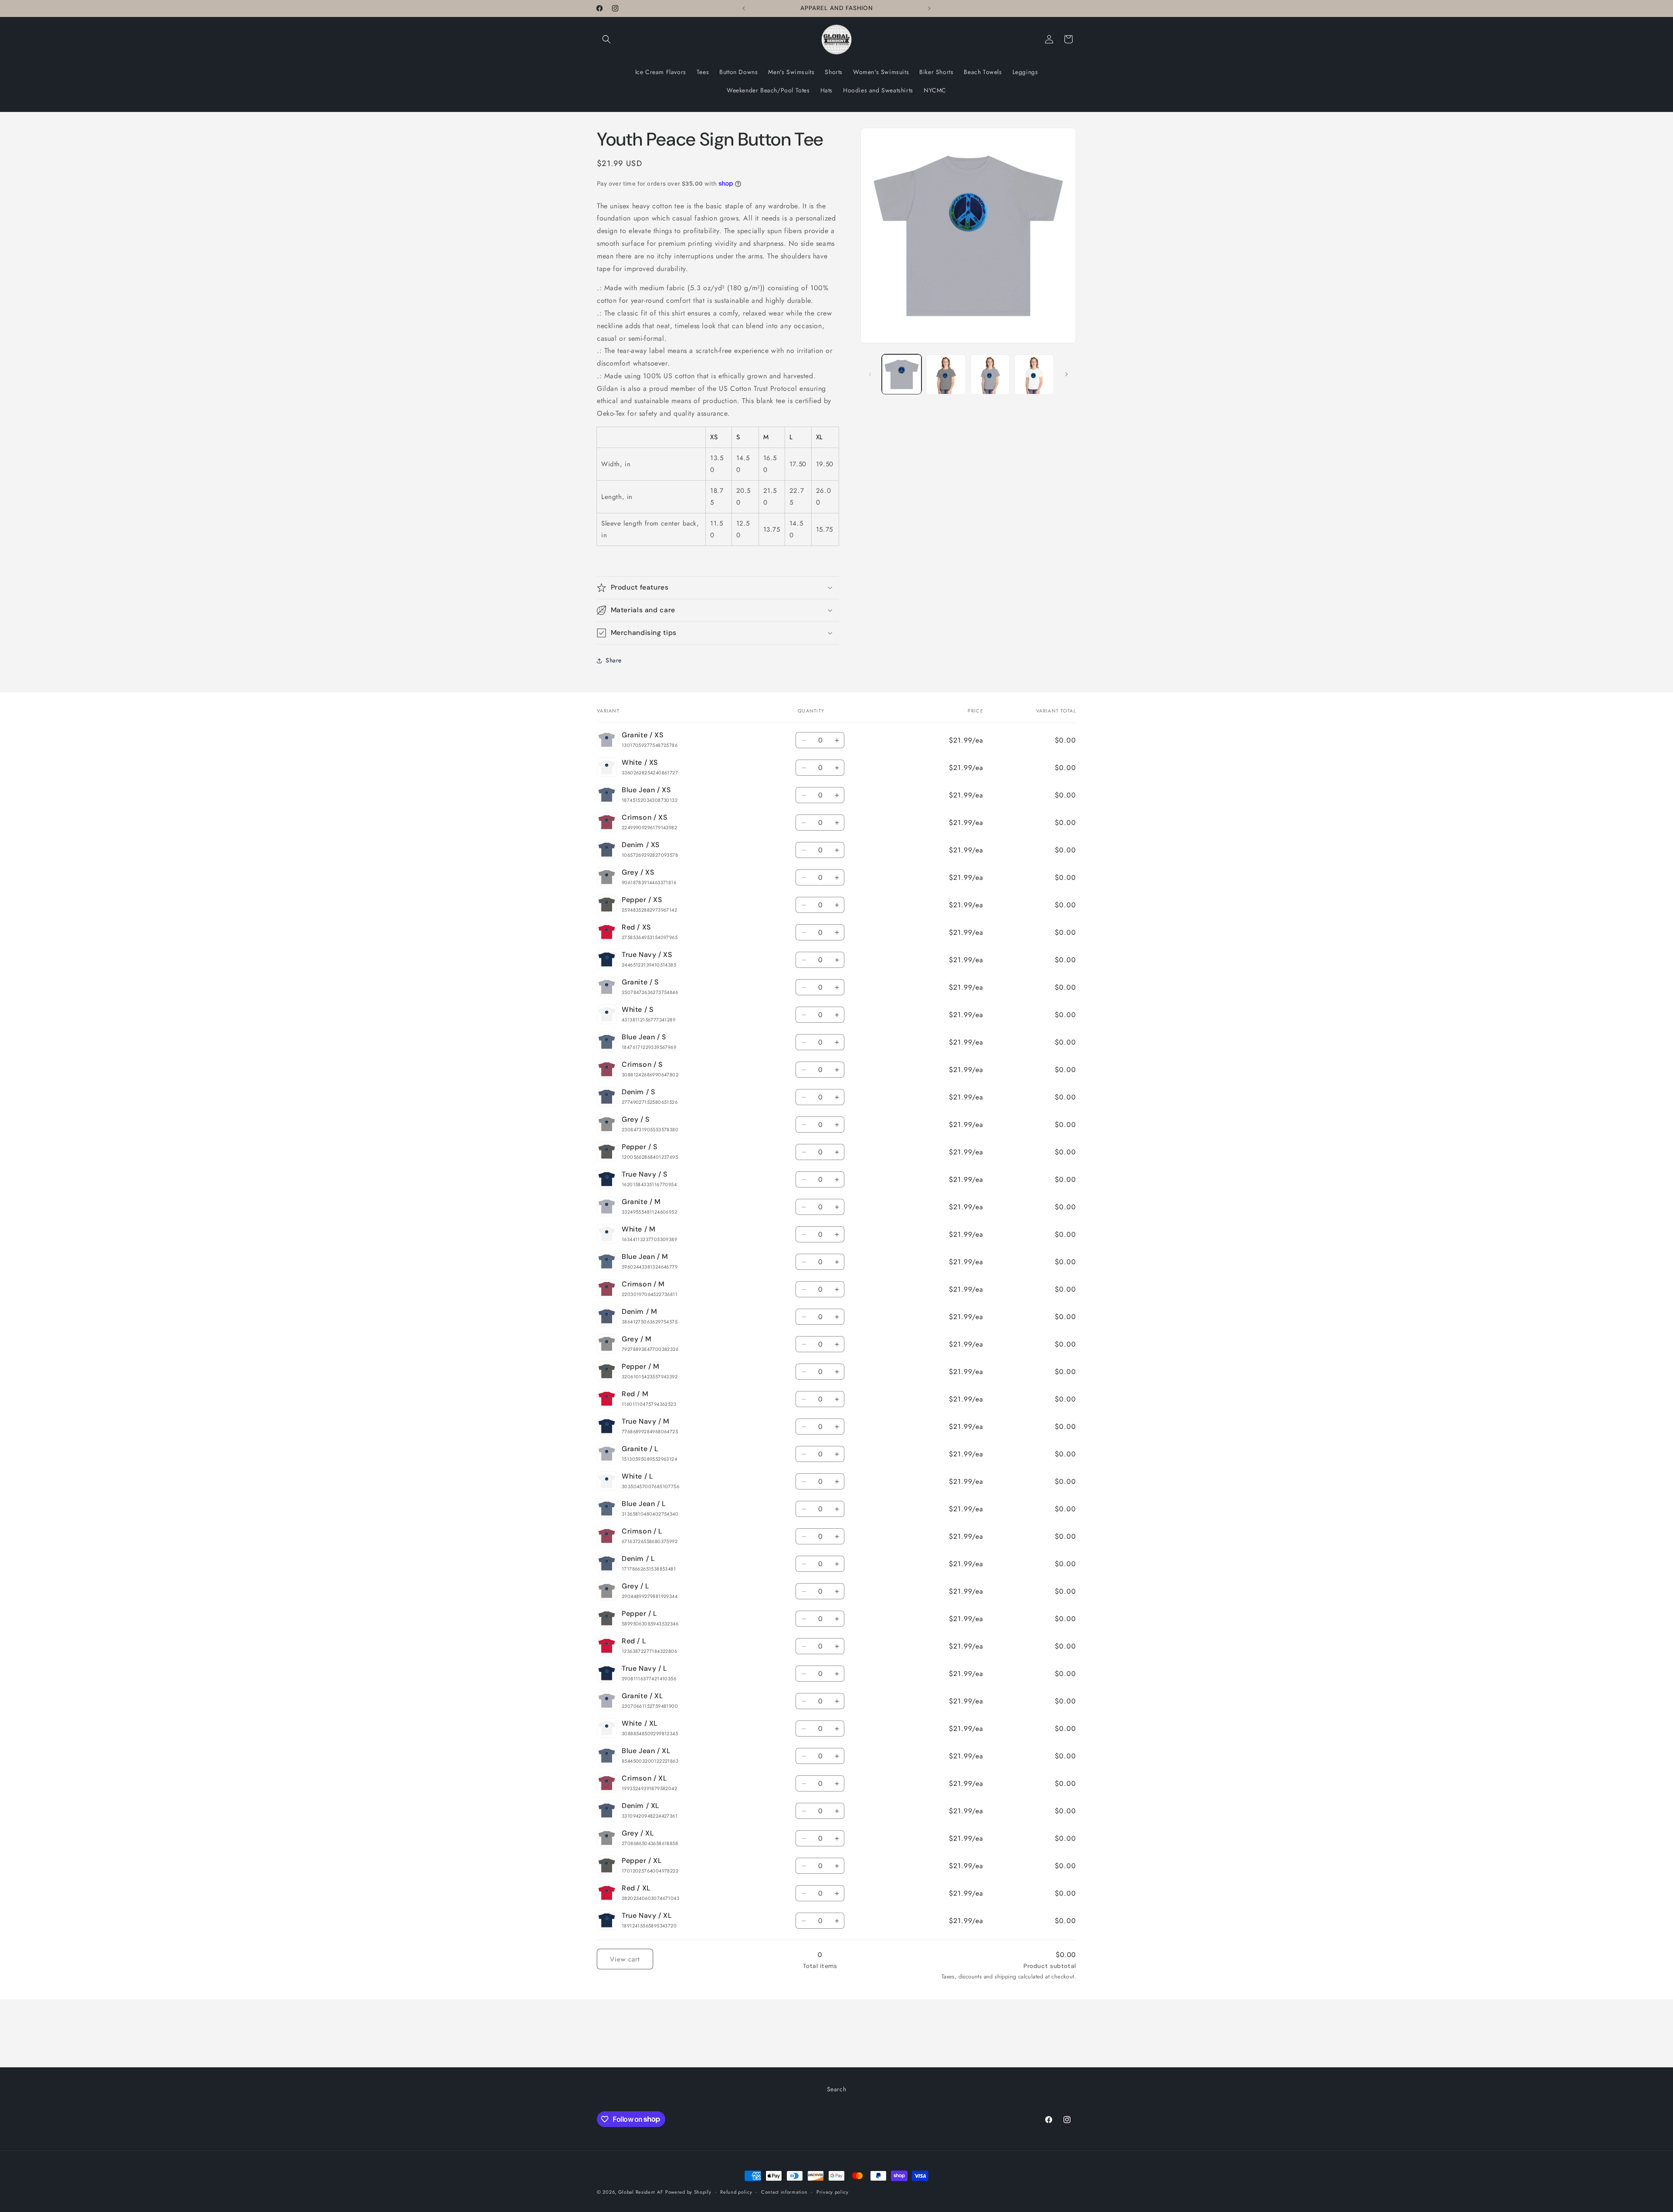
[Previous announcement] (744, 8)
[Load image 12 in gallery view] (1034, 374)
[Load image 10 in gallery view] (946, 374)
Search (837, 2089)
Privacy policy (833, 2192)
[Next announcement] (929, 8)
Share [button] (614, 660)
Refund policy (736, 2192)
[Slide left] (870, 374)
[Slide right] (1067, 374)
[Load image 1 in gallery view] (902, 374)
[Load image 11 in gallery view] (990, 374)
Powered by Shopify (688, 2192)
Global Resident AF (641, 2192)
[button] (606, 39)
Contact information (784, 2192)
